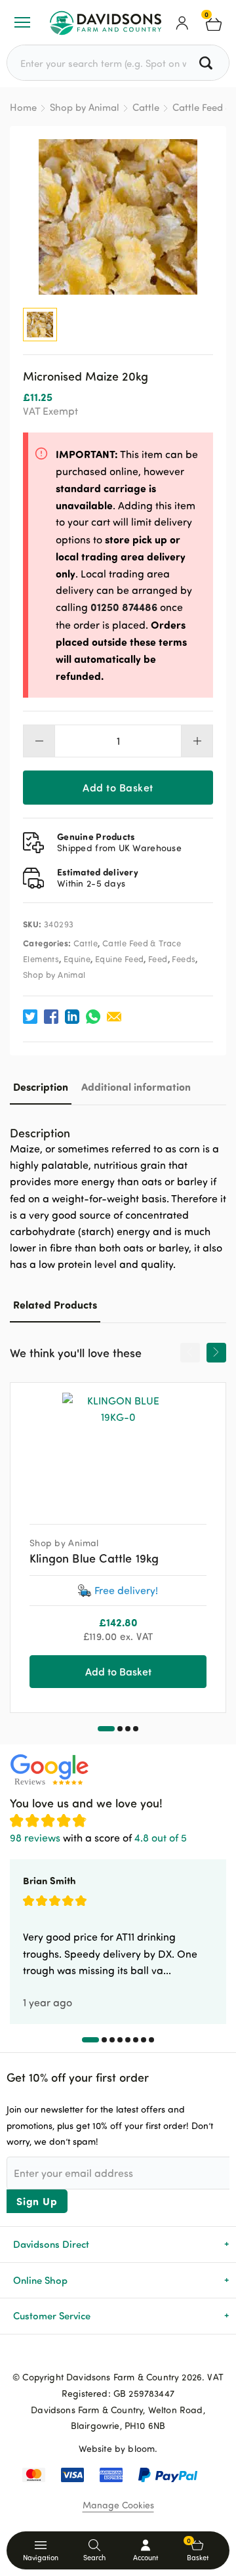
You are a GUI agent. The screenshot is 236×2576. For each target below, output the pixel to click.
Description (41, 1087)
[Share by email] (114, 1017)
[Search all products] (207, 63)
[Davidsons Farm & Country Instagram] (139, 2355)
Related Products (55, 1304)
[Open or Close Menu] (22, 22)
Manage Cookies (118, 2505)
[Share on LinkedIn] (72, 1017)
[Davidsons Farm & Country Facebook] (97, 2355)
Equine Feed (119, 959)
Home (23, 107)
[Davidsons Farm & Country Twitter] (118, 2355)
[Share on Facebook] (51, 1017)
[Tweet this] (30, 1017)
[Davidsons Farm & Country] (106, 22)
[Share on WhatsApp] (93, 1017)
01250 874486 (124, 607)
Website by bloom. (118, 2448)
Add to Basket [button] (118, 1671)
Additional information (136, 1087)
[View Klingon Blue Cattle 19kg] (118, 1448)
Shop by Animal (85, 107)
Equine (77, 959)
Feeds (184, 959)
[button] (106, 1729)
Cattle (146, 107)
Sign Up (37, 2201)
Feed (158, 959)
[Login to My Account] (182, 22)
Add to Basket (118, 787)
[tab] (41, 1087)
